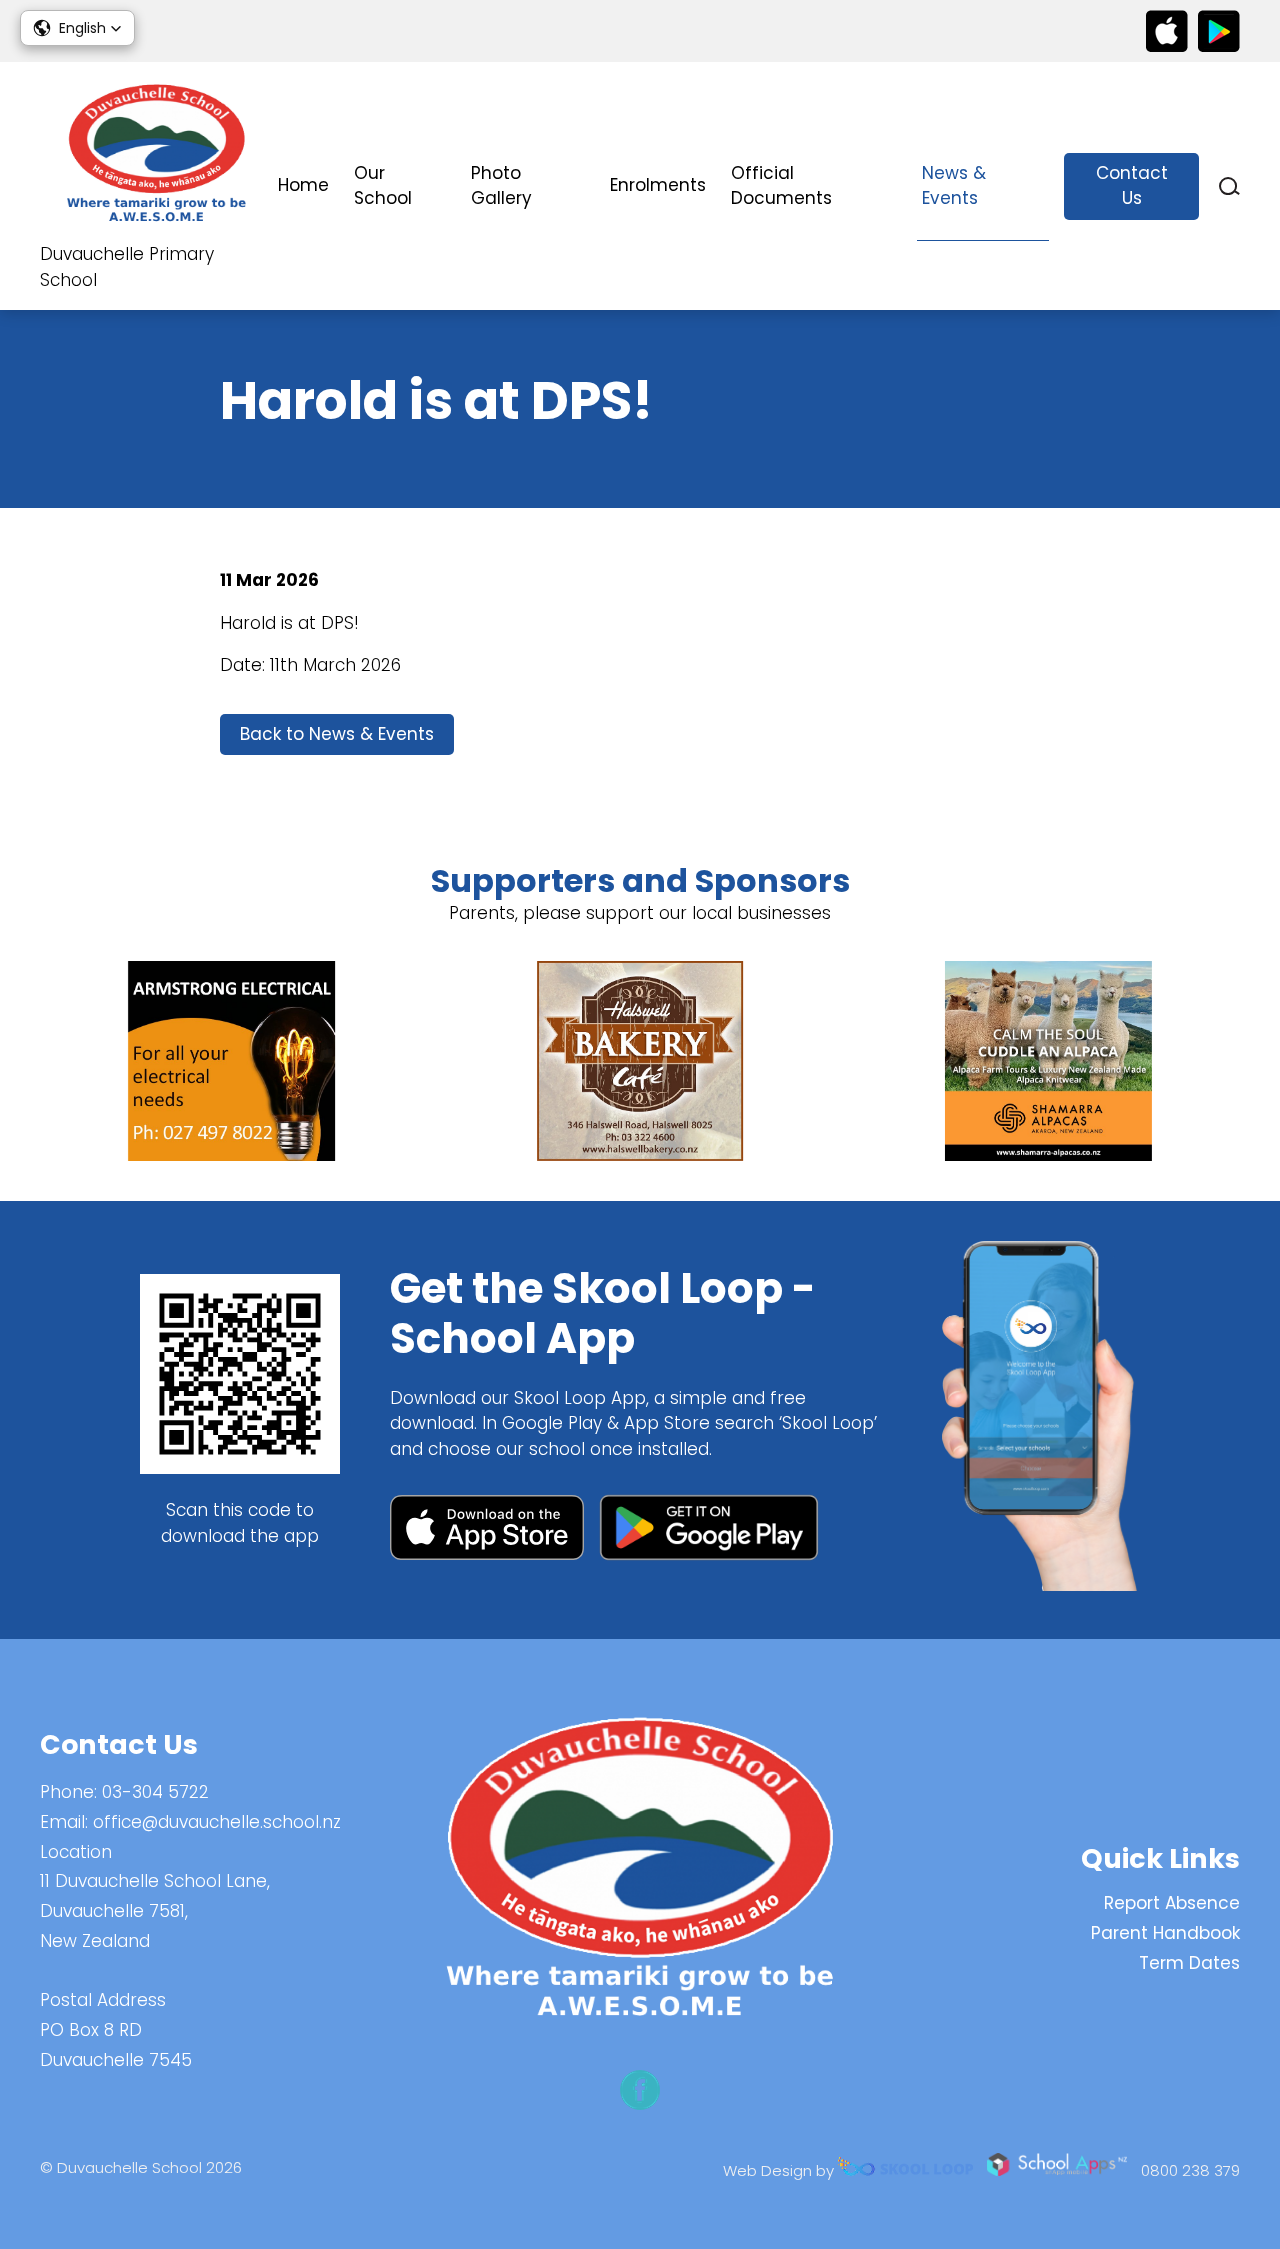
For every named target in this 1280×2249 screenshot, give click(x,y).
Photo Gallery (501, 186)
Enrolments (658, 185)
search (1229, 186)
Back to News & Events (337, 734)
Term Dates (1189, 1963)
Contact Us (1132, 186)
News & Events (954, 186)
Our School (383, 186)
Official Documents (781, 186)
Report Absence (1172, 1903)
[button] (77, 28)
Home (303, 185)
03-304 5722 (155, 1792)
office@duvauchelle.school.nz (217, 1822)
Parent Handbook (1165, 1933)
